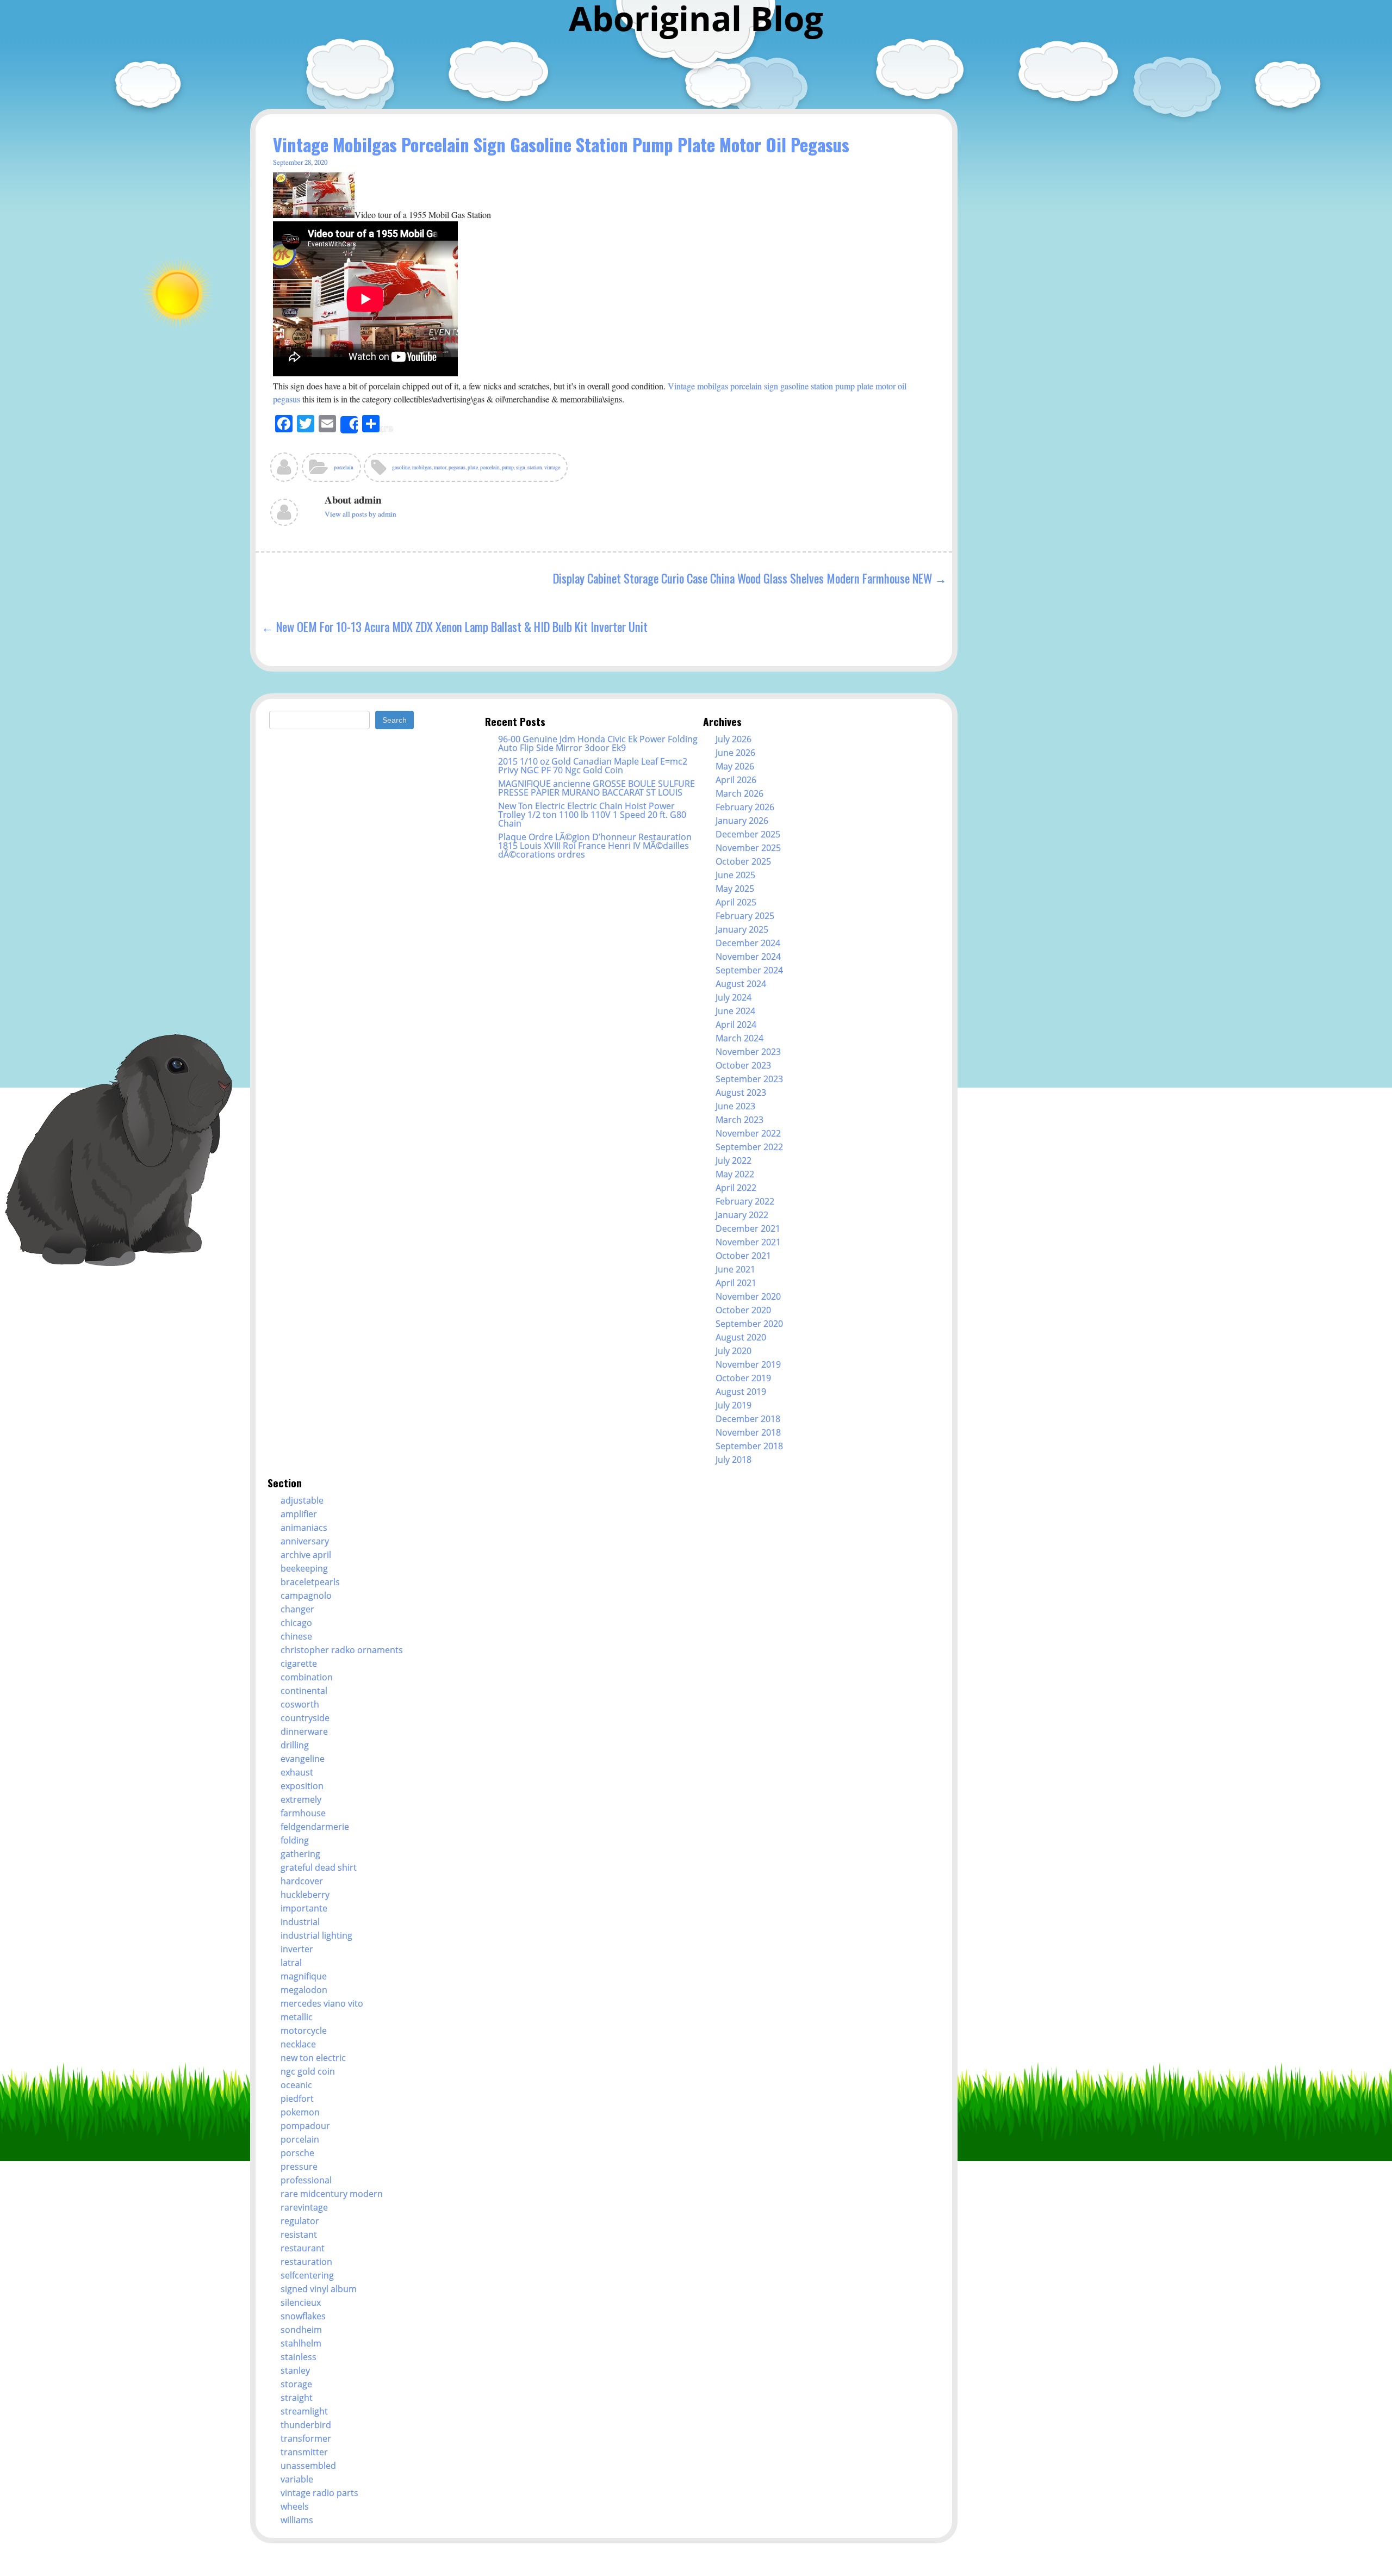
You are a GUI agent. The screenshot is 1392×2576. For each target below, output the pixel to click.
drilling (295, 1745)
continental (304, 1691)
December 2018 (748, 1419)
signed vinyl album (319, 2289)
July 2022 (734, 1160)
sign (521, 467)
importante (304, 1908)
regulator (300, 2221)
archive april (306, 1555)
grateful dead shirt (319, 1867)
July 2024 (734, 997)
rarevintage (304, 2207)
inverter (297, 1949)
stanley (295, 2370)
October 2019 (743, 1378)
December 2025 (748, 834)
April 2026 (736, 780)
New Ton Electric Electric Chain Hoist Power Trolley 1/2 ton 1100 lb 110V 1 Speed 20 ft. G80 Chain (592, 815)
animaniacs (304, 1528)
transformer (306, 2438)
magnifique (304, 1976)
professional (306, 2180)
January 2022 (742, 1215)
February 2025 (745, 916)
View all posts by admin (361, 514)
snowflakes (303, 2316)
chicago (296, 1623)
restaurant (303, 2248)
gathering (300, 1854)
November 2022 (748, 1133)
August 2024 (741, 984)
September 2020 (749, 1324)
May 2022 (735, 1174)
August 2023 (741, 1093)
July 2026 (734, 739)
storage (296, 2384)
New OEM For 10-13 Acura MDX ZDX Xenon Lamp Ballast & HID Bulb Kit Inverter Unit (462, 626)
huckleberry (305, 1895)
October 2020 (743, 1310)
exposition (302, 1786)
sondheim (301, 2330)
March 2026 (739, 793)
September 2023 (749, 1079)
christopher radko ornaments (342, 1650)
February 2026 (745, 807)
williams (297, 2520)
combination (307, 1677)
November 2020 (748, 1296)
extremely (301, 1799)
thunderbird (306, 2425)
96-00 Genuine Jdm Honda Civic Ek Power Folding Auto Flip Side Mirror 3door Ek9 (598, 743)
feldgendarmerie (315, 1827)
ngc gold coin (308, 2071)
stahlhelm (301, 2343)
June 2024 (735, 1011)
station (535, 467)
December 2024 (748, 943)
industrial (300, 1922)
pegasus (457, 467)
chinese (296, 1636)
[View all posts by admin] (285, 471)
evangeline (303, 1759)
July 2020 (734, 1351)
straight (297, 2398)
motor (440, 467)
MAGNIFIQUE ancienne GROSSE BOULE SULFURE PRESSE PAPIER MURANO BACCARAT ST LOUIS (596, 788)
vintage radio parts (319, 2493)
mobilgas (422, 467)
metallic (297, 2017)
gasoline (401, 467)
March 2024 (739, 1038)
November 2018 (748, 1432)
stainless (299, 2357)
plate (473, 467)
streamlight (304, 2411)
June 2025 (735, 875)
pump (508, 467)
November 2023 (748, 1052)
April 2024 (736, 1025)
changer (297, 1609)
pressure (299, 2167)
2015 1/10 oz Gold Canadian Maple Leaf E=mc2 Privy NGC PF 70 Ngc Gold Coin (593, 766)
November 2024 (748, 957)
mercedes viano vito (322, 2003)
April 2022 (736, 1188)
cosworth (300, 1704)
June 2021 (735, 1269)
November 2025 (748, 848)
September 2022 (749, 1147)
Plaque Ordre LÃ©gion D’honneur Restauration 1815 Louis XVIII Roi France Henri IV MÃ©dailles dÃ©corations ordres (595, 846)
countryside (305, 1718)
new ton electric (313, 2058)
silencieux (301, 2302)
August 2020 (741, 1337)
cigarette (299, 1663)
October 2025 (743, 861)
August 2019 (741, 1392)
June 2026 (735, 753)
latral (291, 1963)
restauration (306, 2262)
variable (297, 2479)
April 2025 (736, 902)
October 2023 (743, 1065)
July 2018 (734, 1460)
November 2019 (748, 1364)
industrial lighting (316, 1935)
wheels (295, 2506)
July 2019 (734, 1405)
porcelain (344, 467)
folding (295, 1840)
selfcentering (307, 2275)
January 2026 (742, 821)
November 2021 (748, 1242)
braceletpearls (310, 1582)
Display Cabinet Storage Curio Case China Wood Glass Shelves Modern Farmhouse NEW (742, 578)
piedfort (297, 2099)
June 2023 (735, 1106)
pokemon (300, 2112)
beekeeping (304, 1568)
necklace (298, 2044)
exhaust (297, 1772)
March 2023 (739, 1120)
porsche (297, 2153)
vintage (552, 467)
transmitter (304, 2452)
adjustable (302, 1500)
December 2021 (748, 1228)
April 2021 (736, 1283)
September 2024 (749, 970)
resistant (299, 2234)
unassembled (308, 2466)
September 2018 (749, 1446)
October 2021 (743, 1256)
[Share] (349, 425)
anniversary (305, 1541)
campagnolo (306, 1596)
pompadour (305, 2126)
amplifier (299, 1514)
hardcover (302, 1881)
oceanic (296, 2085)
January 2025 (742, 929)
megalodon (304, 1990)
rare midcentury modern (332, 2194)
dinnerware (304, 1731)
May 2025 (735, 889)
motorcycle (304, 2031)
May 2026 (735, 766)
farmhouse (303, 1813)
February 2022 (745, 1201)
